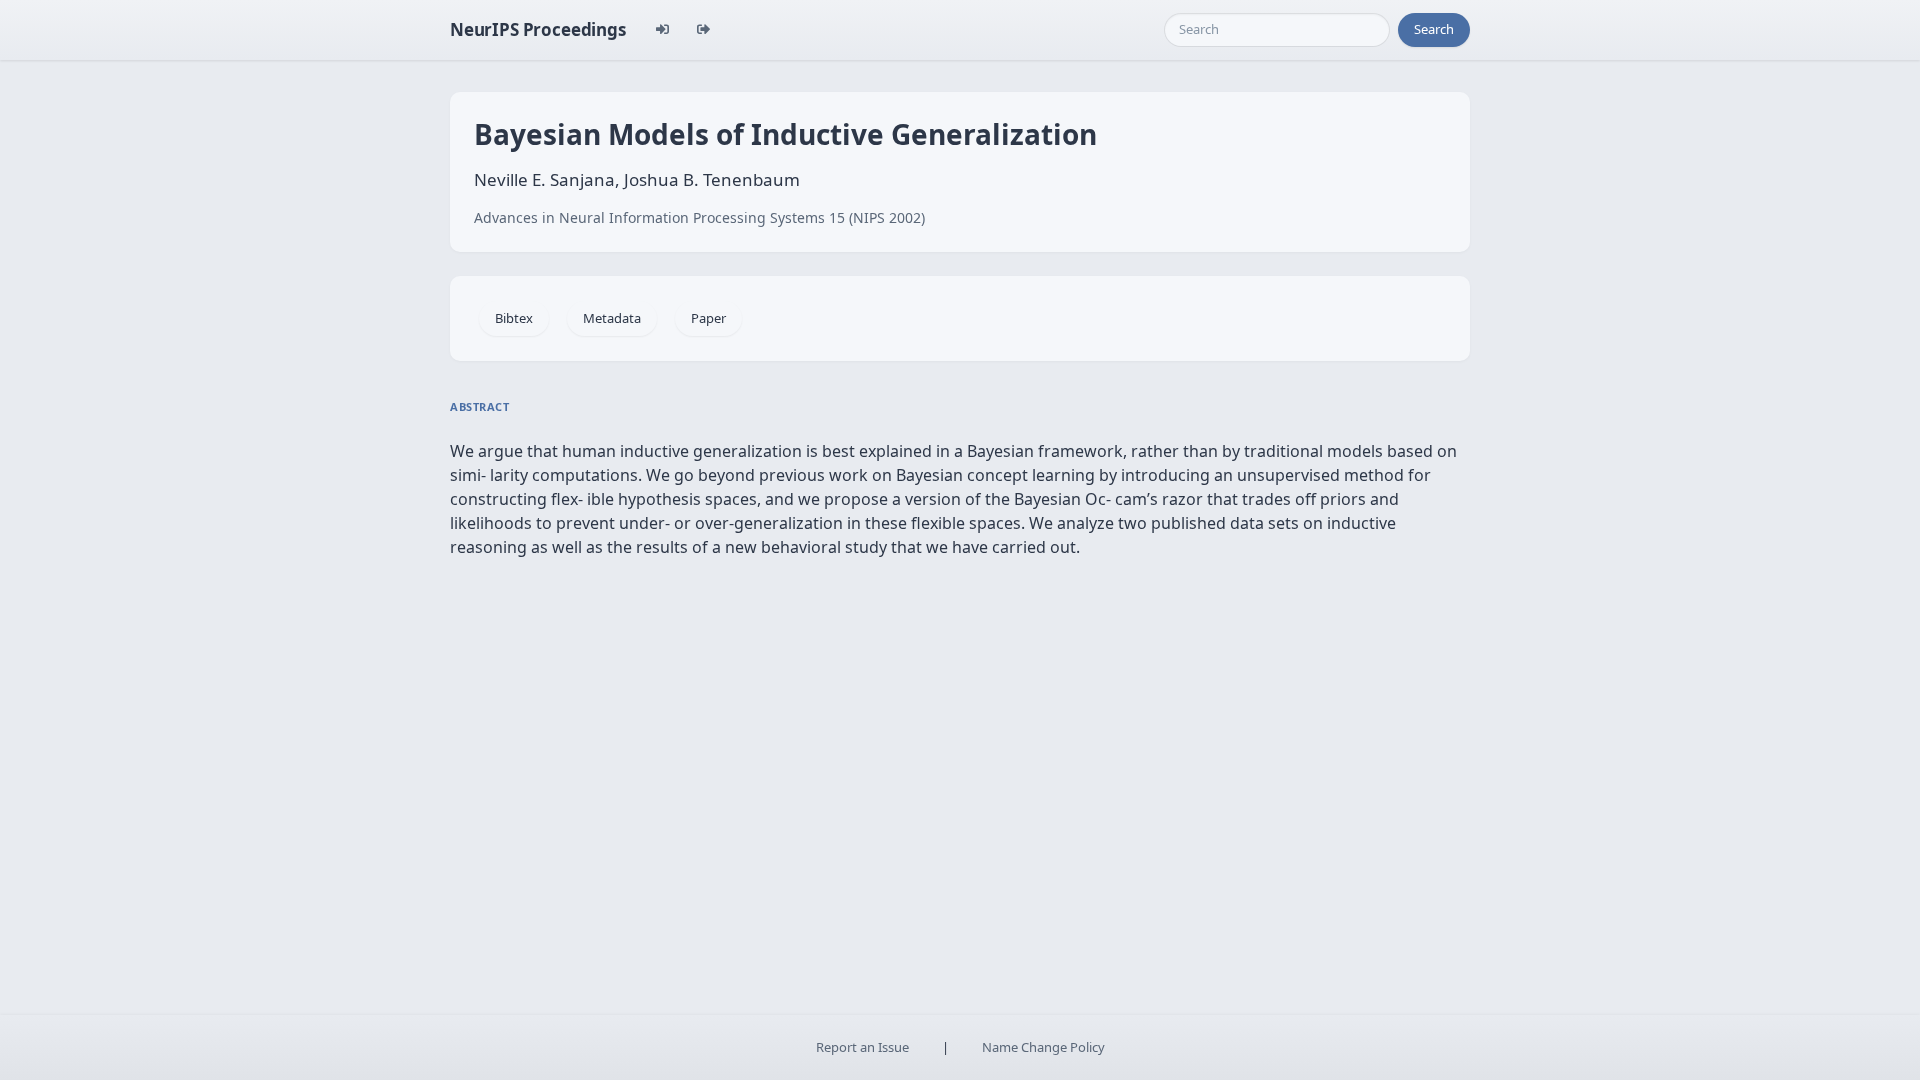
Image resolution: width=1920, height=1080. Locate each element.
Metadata (612, 318)
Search (1434, 29)
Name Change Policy (1043, 1047)
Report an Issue (862, 1047)
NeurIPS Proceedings (538, 29)
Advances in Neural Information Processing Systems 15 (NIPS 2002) (699, 217)
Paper (708, 318)
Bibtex (514, 318)
